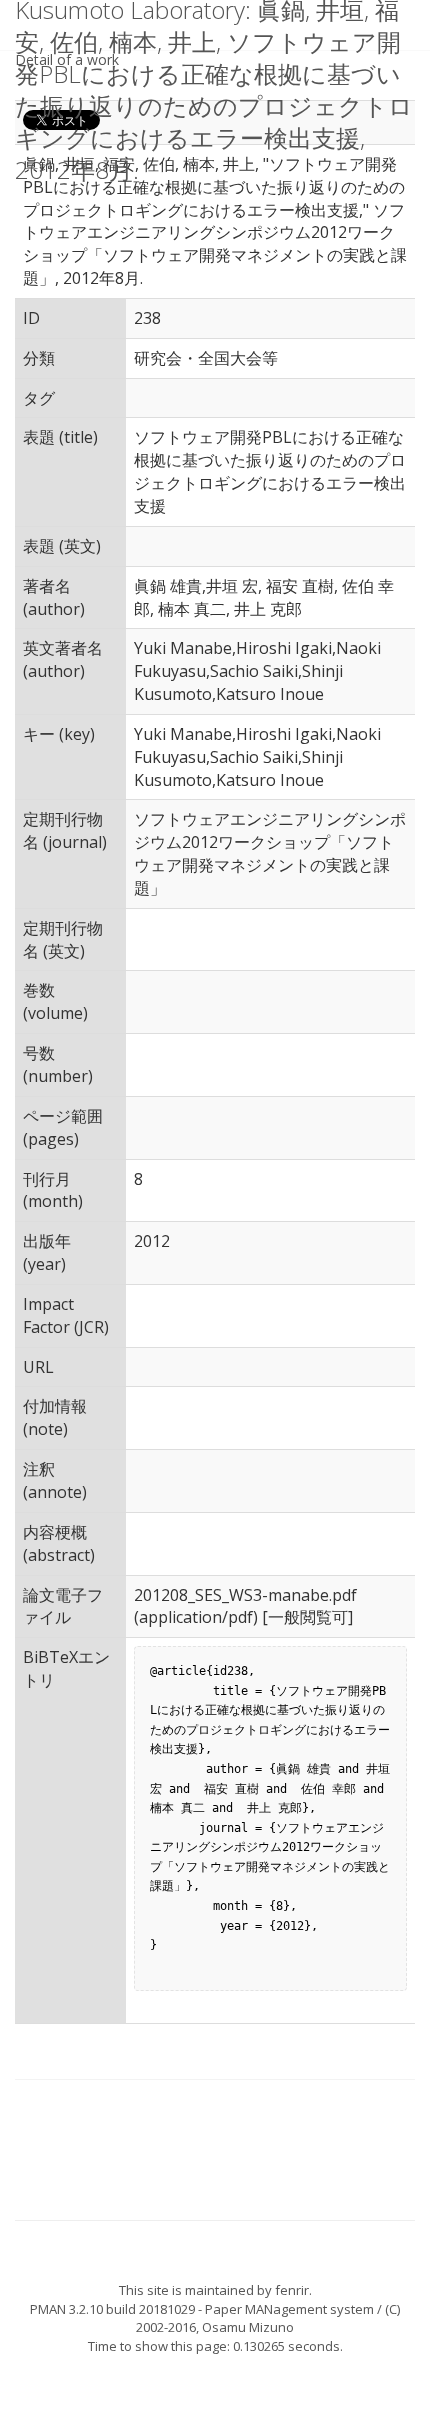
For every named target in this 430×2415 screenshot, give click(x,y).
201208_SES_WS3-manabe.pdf (245, 1595)
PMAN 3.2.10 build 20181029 (112, 2309)
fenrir (292, 2290)
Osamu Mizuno (248, 2327)
